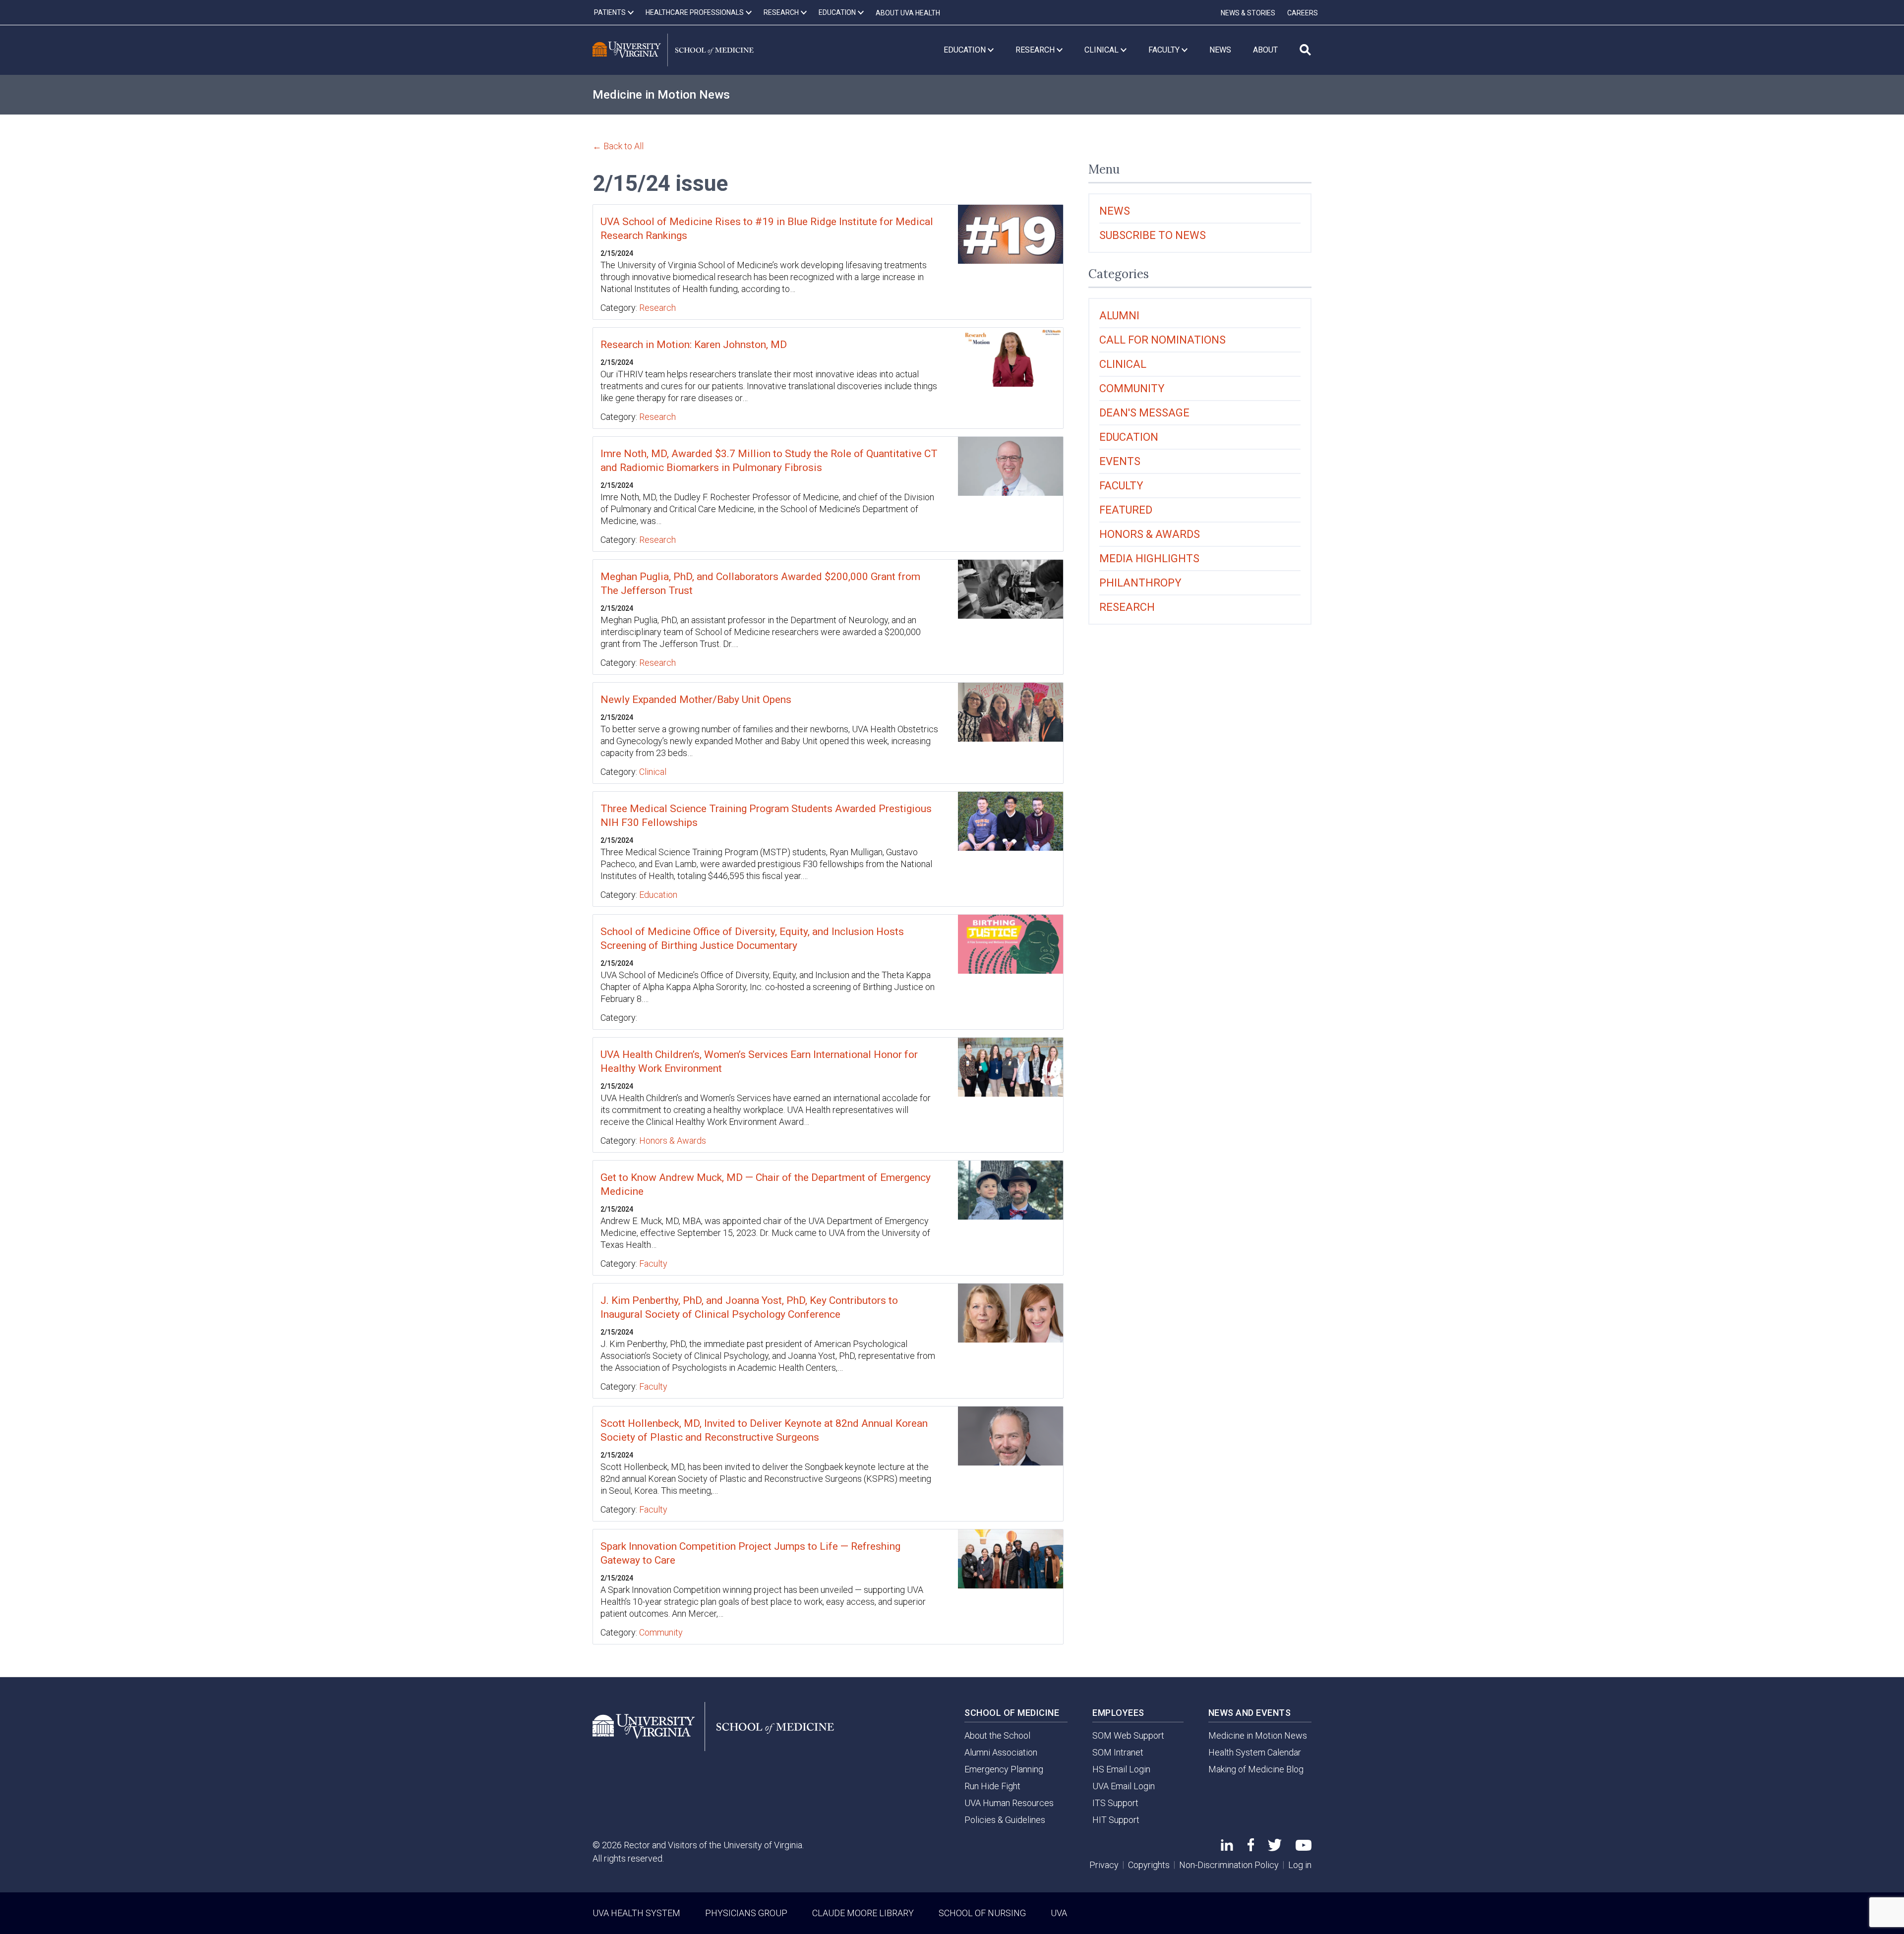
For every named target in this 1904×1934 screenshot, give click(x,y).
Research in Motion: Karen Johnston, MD (694, 345)
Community (661, 1632)
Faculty (653, 1263)
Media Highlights (1149, 558)
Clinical (653, 772)
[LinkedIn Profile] (1227, 1847)
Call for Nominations (1162, 340)
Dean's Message (1144, 413)
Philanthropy (1140, 583)
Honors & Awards (673, 1141)
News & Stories (1248, 13)
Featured (1126, 510)
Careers (1303, 13)
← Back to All (618, 146)
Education (658, 895)
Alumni (1119, 316)
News (1115, 211)
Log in (1300, 1865)
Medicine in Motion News (661, 95)
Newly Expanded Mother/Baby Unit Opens (696, 700)
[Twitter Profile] (1275, 1848)
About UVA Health (908, 13)
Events (1120, 461)
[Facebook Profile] (1251, 1848)
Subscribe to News (1153, 235)
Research (657, 308)
